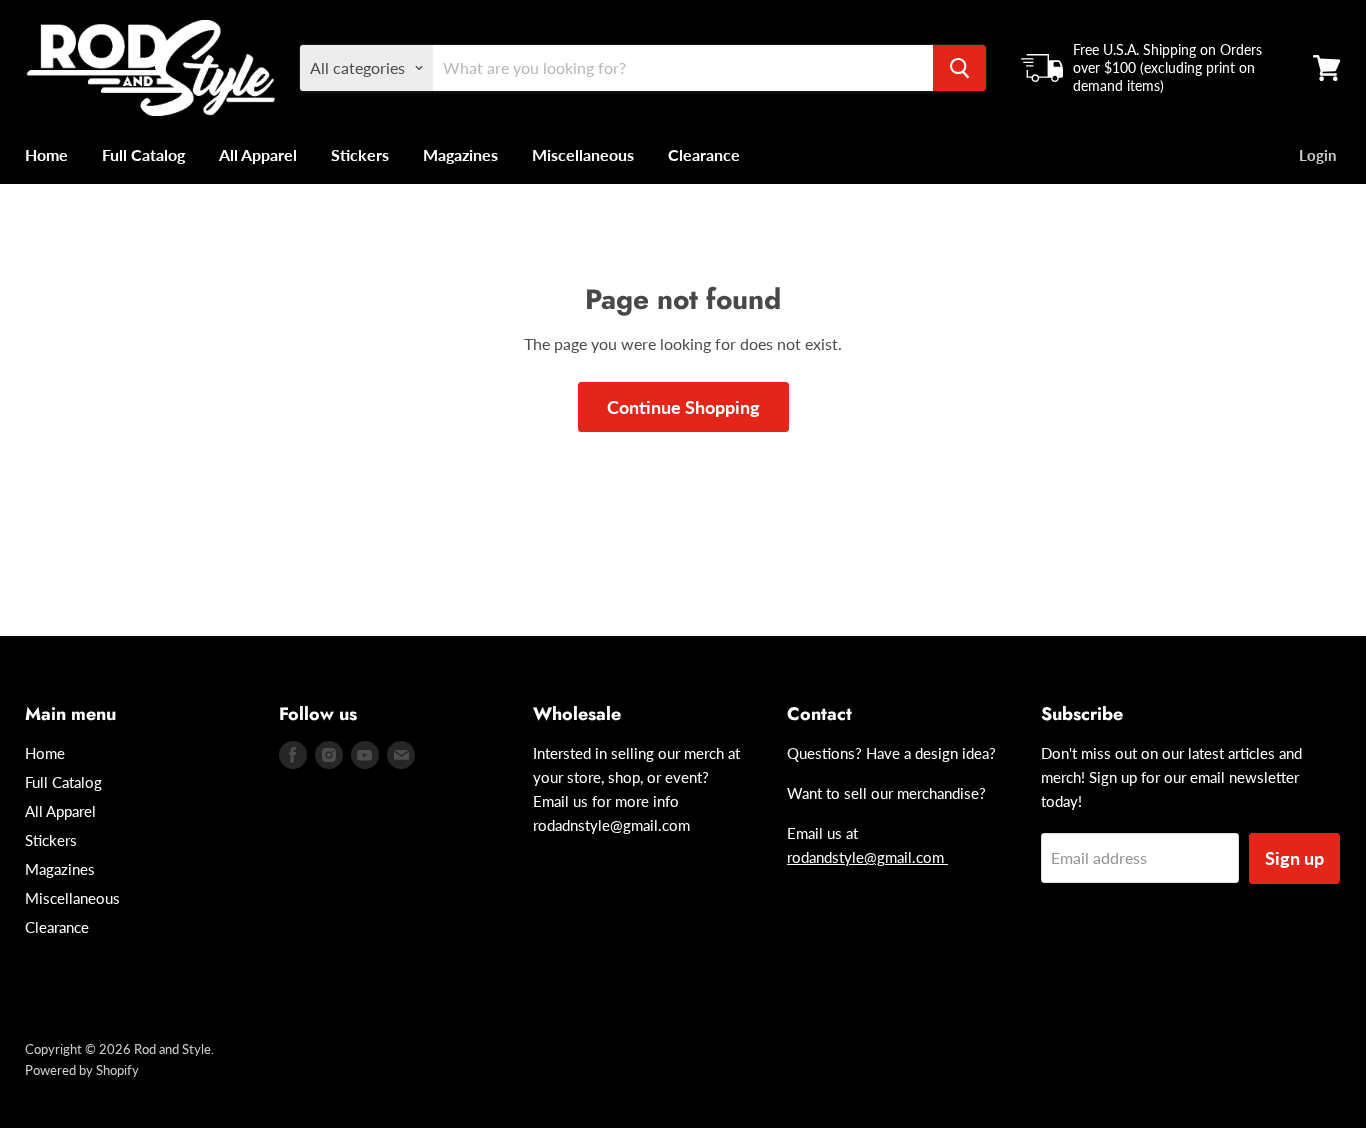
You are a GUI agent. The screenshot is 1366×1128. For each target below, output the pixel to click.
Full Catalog (143, 154)
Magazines (460, 154)
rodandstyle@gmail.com (867, 857)
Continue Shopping (683, 407)
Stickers (360, 154)
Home (46, 154)
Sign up (1294, 858)
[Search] (959, 68)
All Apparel (258, 154)
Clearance (704, 154)
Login (1317, 155)
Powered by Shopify (82, 1070)
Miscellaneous (583, 154)
